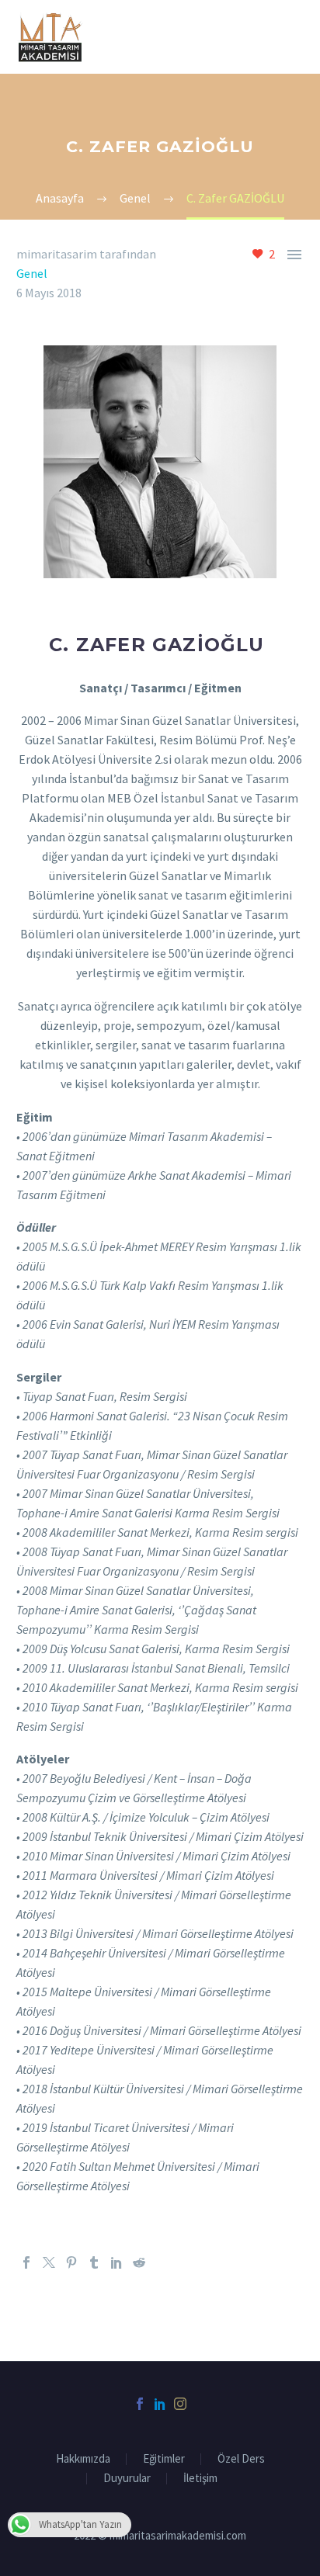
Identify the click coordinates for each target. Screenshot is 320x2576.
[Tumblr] (94, 2262)
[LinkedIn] (117, 2262)
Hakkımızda (83, 2459)
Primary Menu (290, 36)
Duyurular (127, 2479)
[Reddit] (139, 2262)
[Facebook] (26, 2262)
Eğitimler (164, 2459)
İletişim (200, 2479)
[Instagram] (180, 2404)
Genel (32, 273)
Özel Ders (241, 2459)
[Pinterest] (71, 2262)
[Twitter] (49, 2262)
